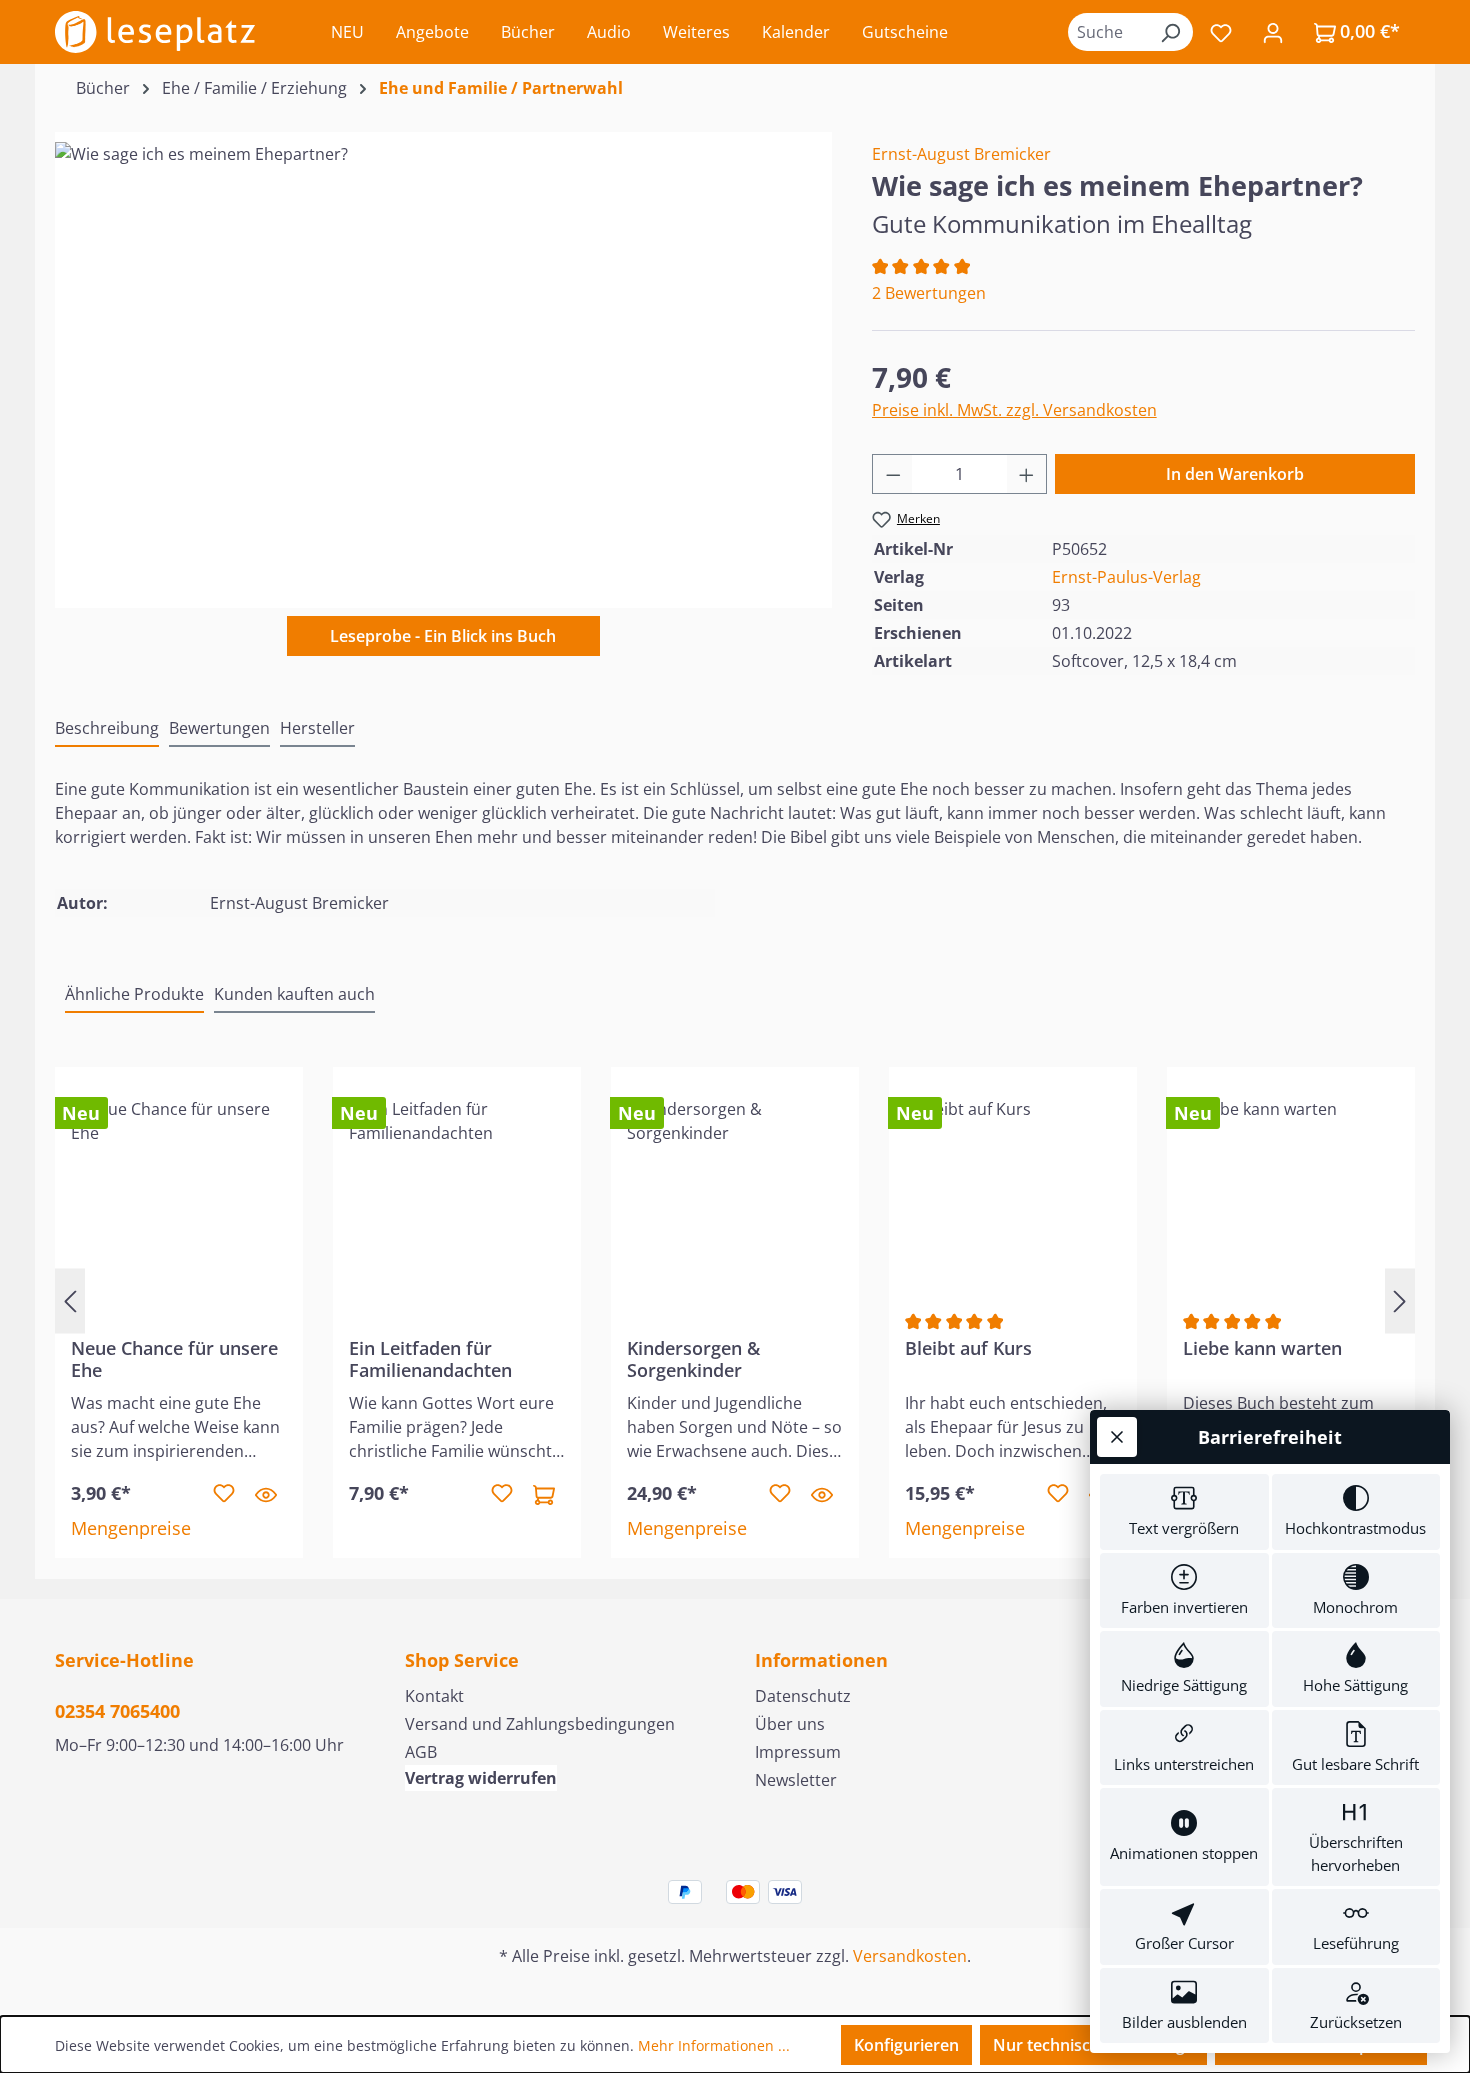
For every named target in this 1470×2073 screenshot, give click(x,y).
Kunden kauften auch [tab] (294, 994)
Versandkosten (910, 1956)
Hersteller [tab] (317, 728)
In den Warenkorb (1235, 474)
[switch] (1184, 1512)
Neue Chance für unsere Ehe (174, 1359)
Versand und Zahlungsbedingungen (540, 1724)
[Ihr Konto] (1273, 32)
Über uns (790, 1724)
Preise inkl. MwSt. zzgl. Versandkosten (1014, 410)
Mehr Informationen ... (714, 2045)
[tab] (107, 729)
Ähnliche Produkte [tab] (134, 994)
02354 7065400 (117, 1711)
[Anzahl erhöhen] (1027, 474)
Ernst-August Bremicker (961, 154)
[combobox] (1108, 32)
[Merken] (224, 1494)
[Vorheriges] (70, 1300)
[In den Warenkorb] (544, 1494)
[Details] (266, 1494)
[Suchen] (1170, 32)
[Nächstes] (1400, 1300)
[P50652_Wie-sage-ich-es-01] (443, 357)
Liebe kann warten (1262, 1348)
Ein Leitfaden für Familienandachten (430, 1359)
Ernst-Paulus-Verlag (1126, 577)
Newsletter (796, 1780)
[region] (443, 357)
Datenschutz (803, 1696)
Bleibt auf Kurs (968, 1348)
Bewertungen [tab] (219, 728)
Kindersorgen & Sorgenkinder (693, 1359)
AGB (421, 1752)
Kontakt (434, 1696)
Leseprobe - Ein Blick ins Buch (443, 636)
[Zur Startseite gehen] (155, 32)
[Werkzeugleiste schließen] (1117, 1437)
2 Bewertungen (929, 293)
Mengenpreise (131, 1528)
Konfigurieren (906, 2045)
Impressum (798, 1752)
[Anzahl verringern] (893, 474)
